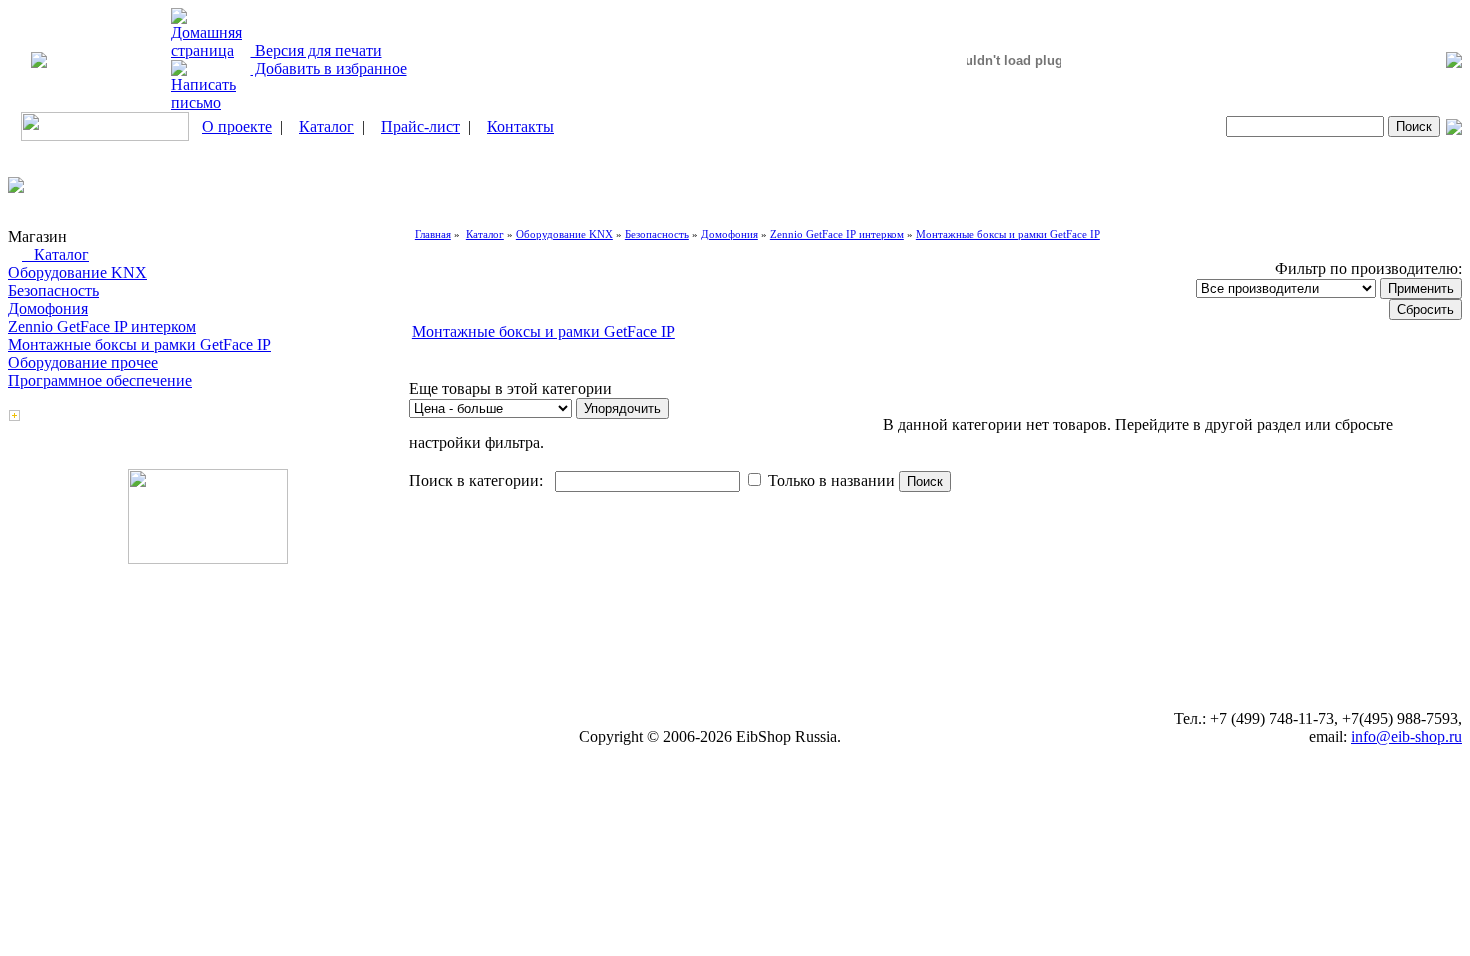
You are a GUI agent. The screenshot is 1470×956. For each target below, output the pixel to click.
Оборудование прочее (83, 362)
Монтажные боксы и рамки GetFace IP (139, 344)
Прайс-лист (420, 126)
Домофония (48, 308)
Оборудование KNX (77, 272)
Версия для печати (316, 50)
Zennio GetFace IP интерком (102, 326)
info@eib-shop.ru (1406, 736)
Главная (433, 234)
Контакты (520, 126)
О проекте (237, 126)
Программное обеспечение (100, 380)
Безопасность (53, 290)
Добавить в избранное (329, 68)
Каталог (326, 126)
